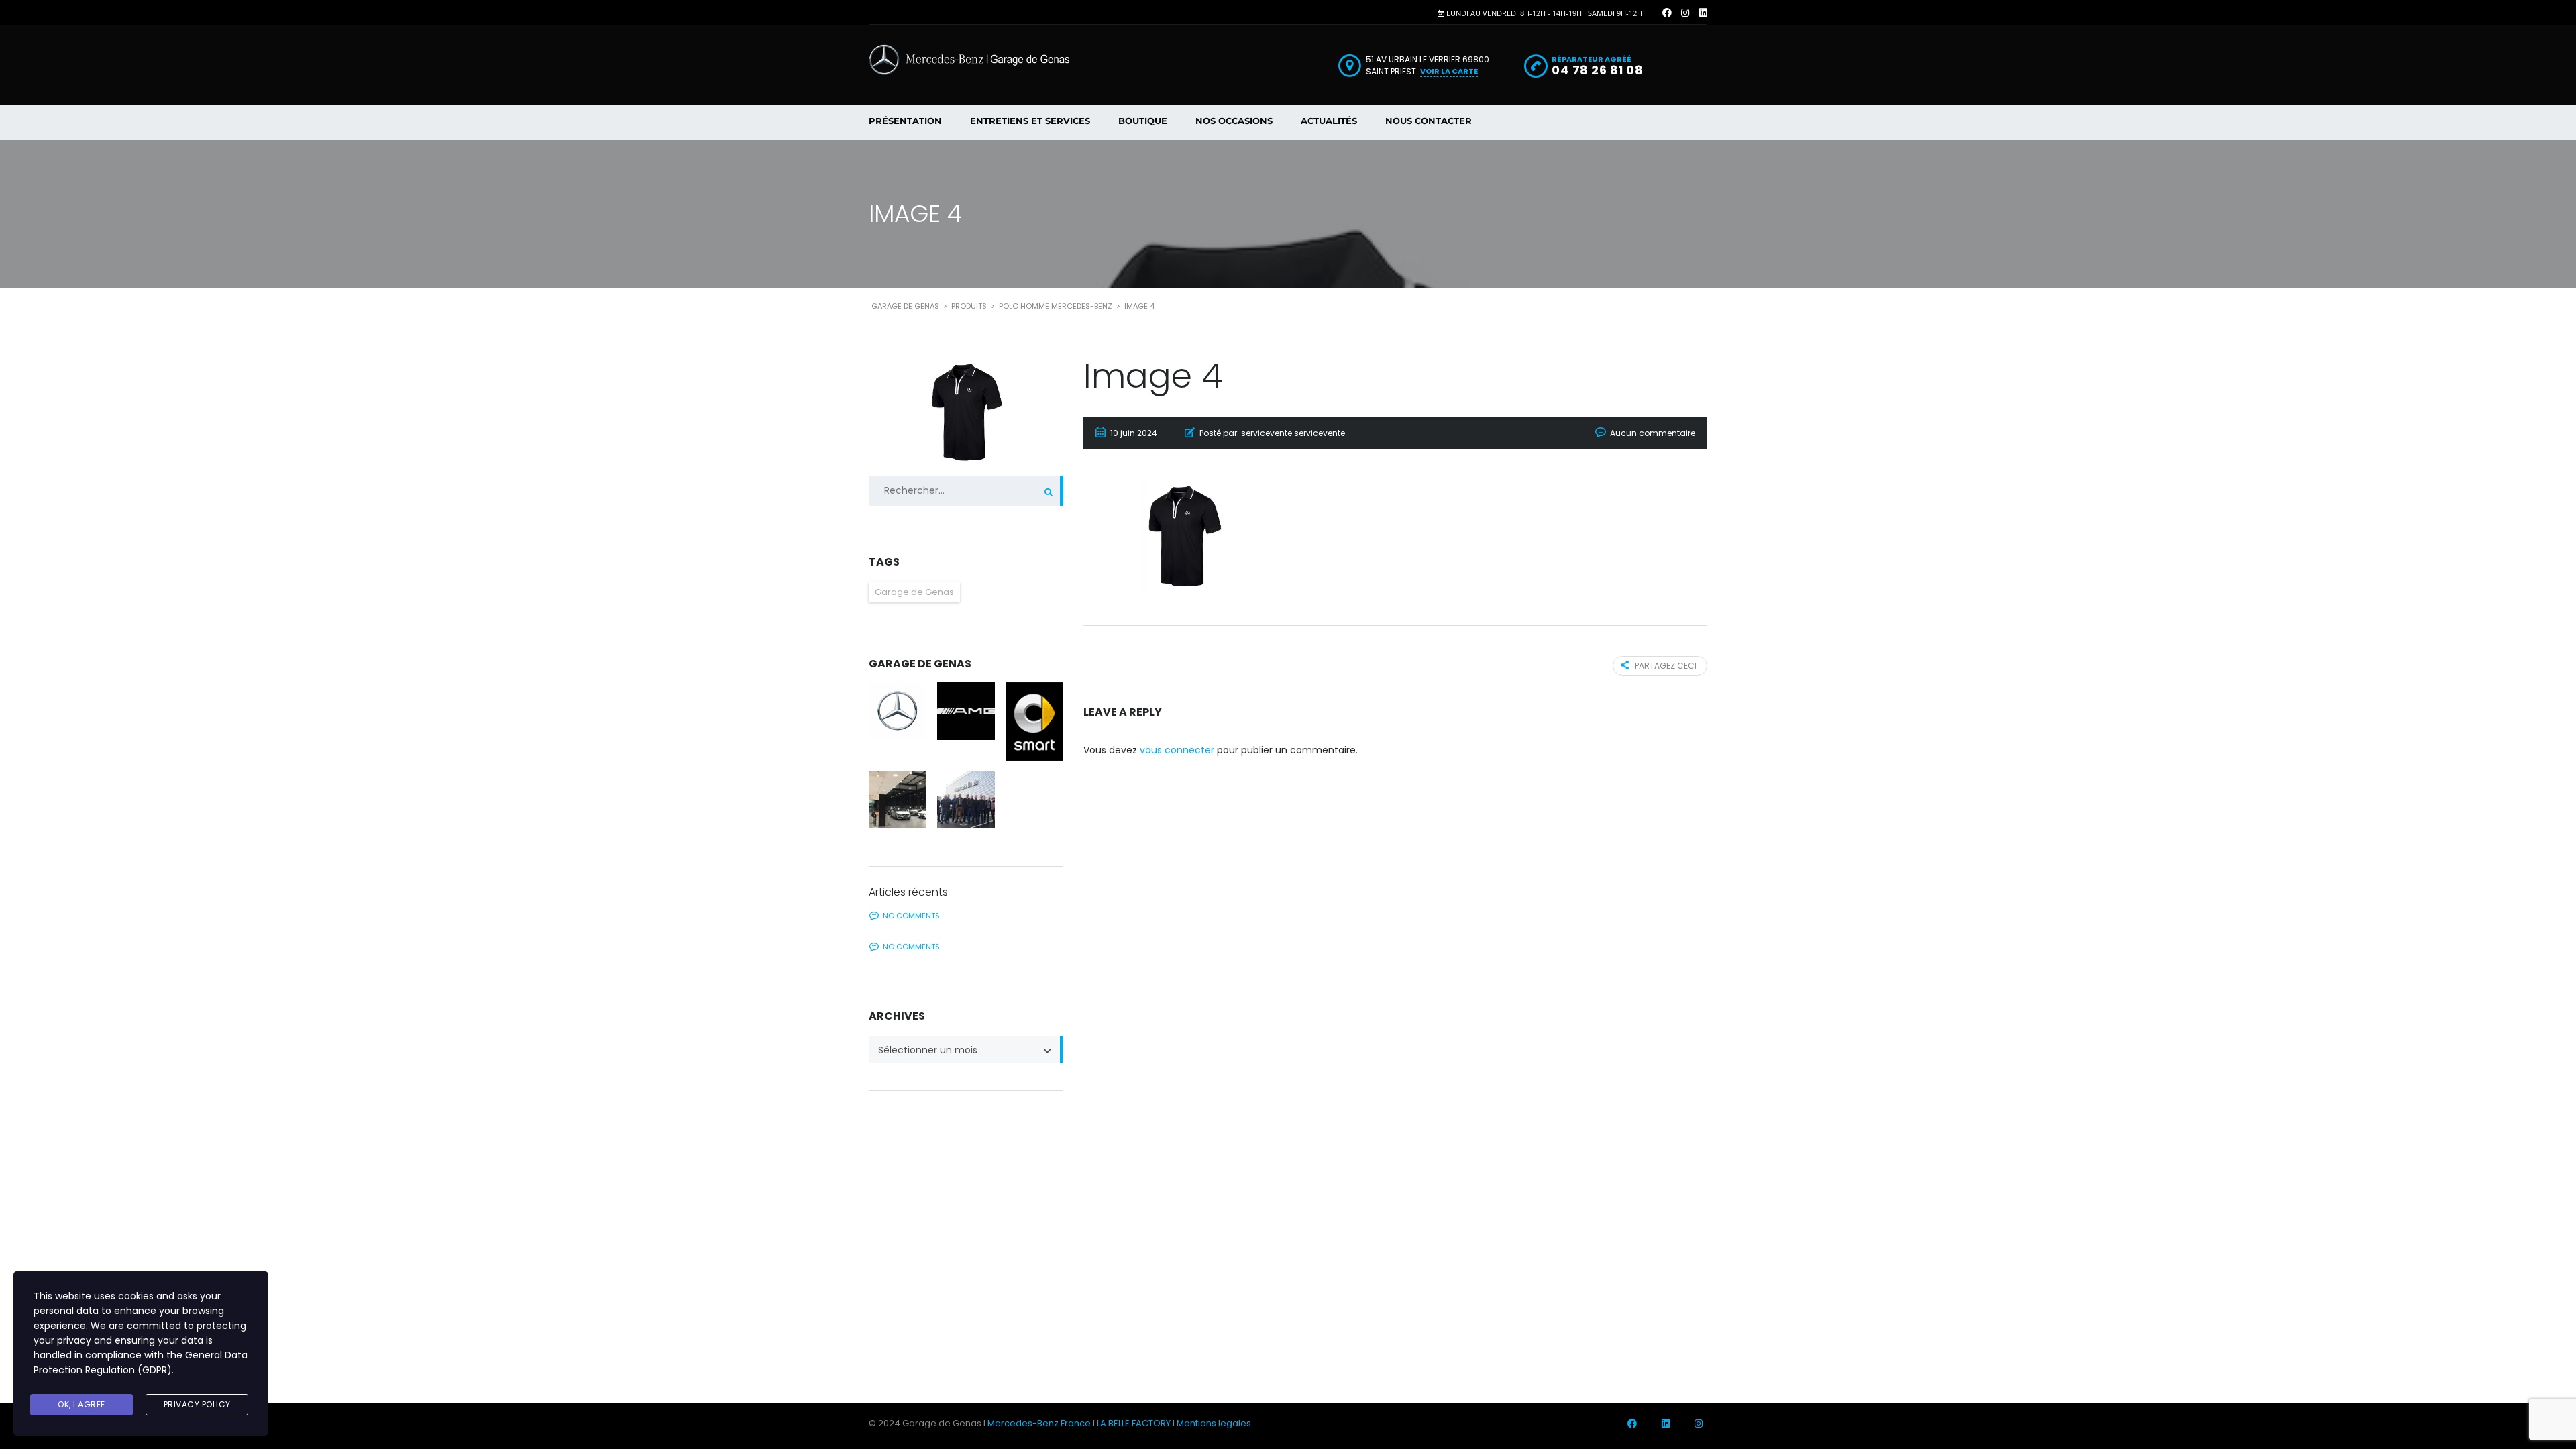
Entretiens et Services (1030, 121)
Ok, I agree (82, 1404)
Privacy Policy (197, 1404)
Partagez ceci (1666, 666)
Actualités (1329, 121)
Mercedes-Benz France (1039, 1423)
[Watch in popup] (898, 711)
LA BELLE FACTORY (1134, 1423)
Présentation (905, 121)
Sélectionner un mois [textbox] (928, 1050)
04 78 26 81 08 (1597, 70)
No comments (911, 916)
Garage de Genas (914, 592)
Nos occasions (1234, 121)
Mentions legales (1214, 1423)
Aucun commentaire (1653, 433)
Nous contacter (1429, 121)
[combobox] (966, 1050)
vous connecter (1177, 750)
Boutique (1143, 121)
